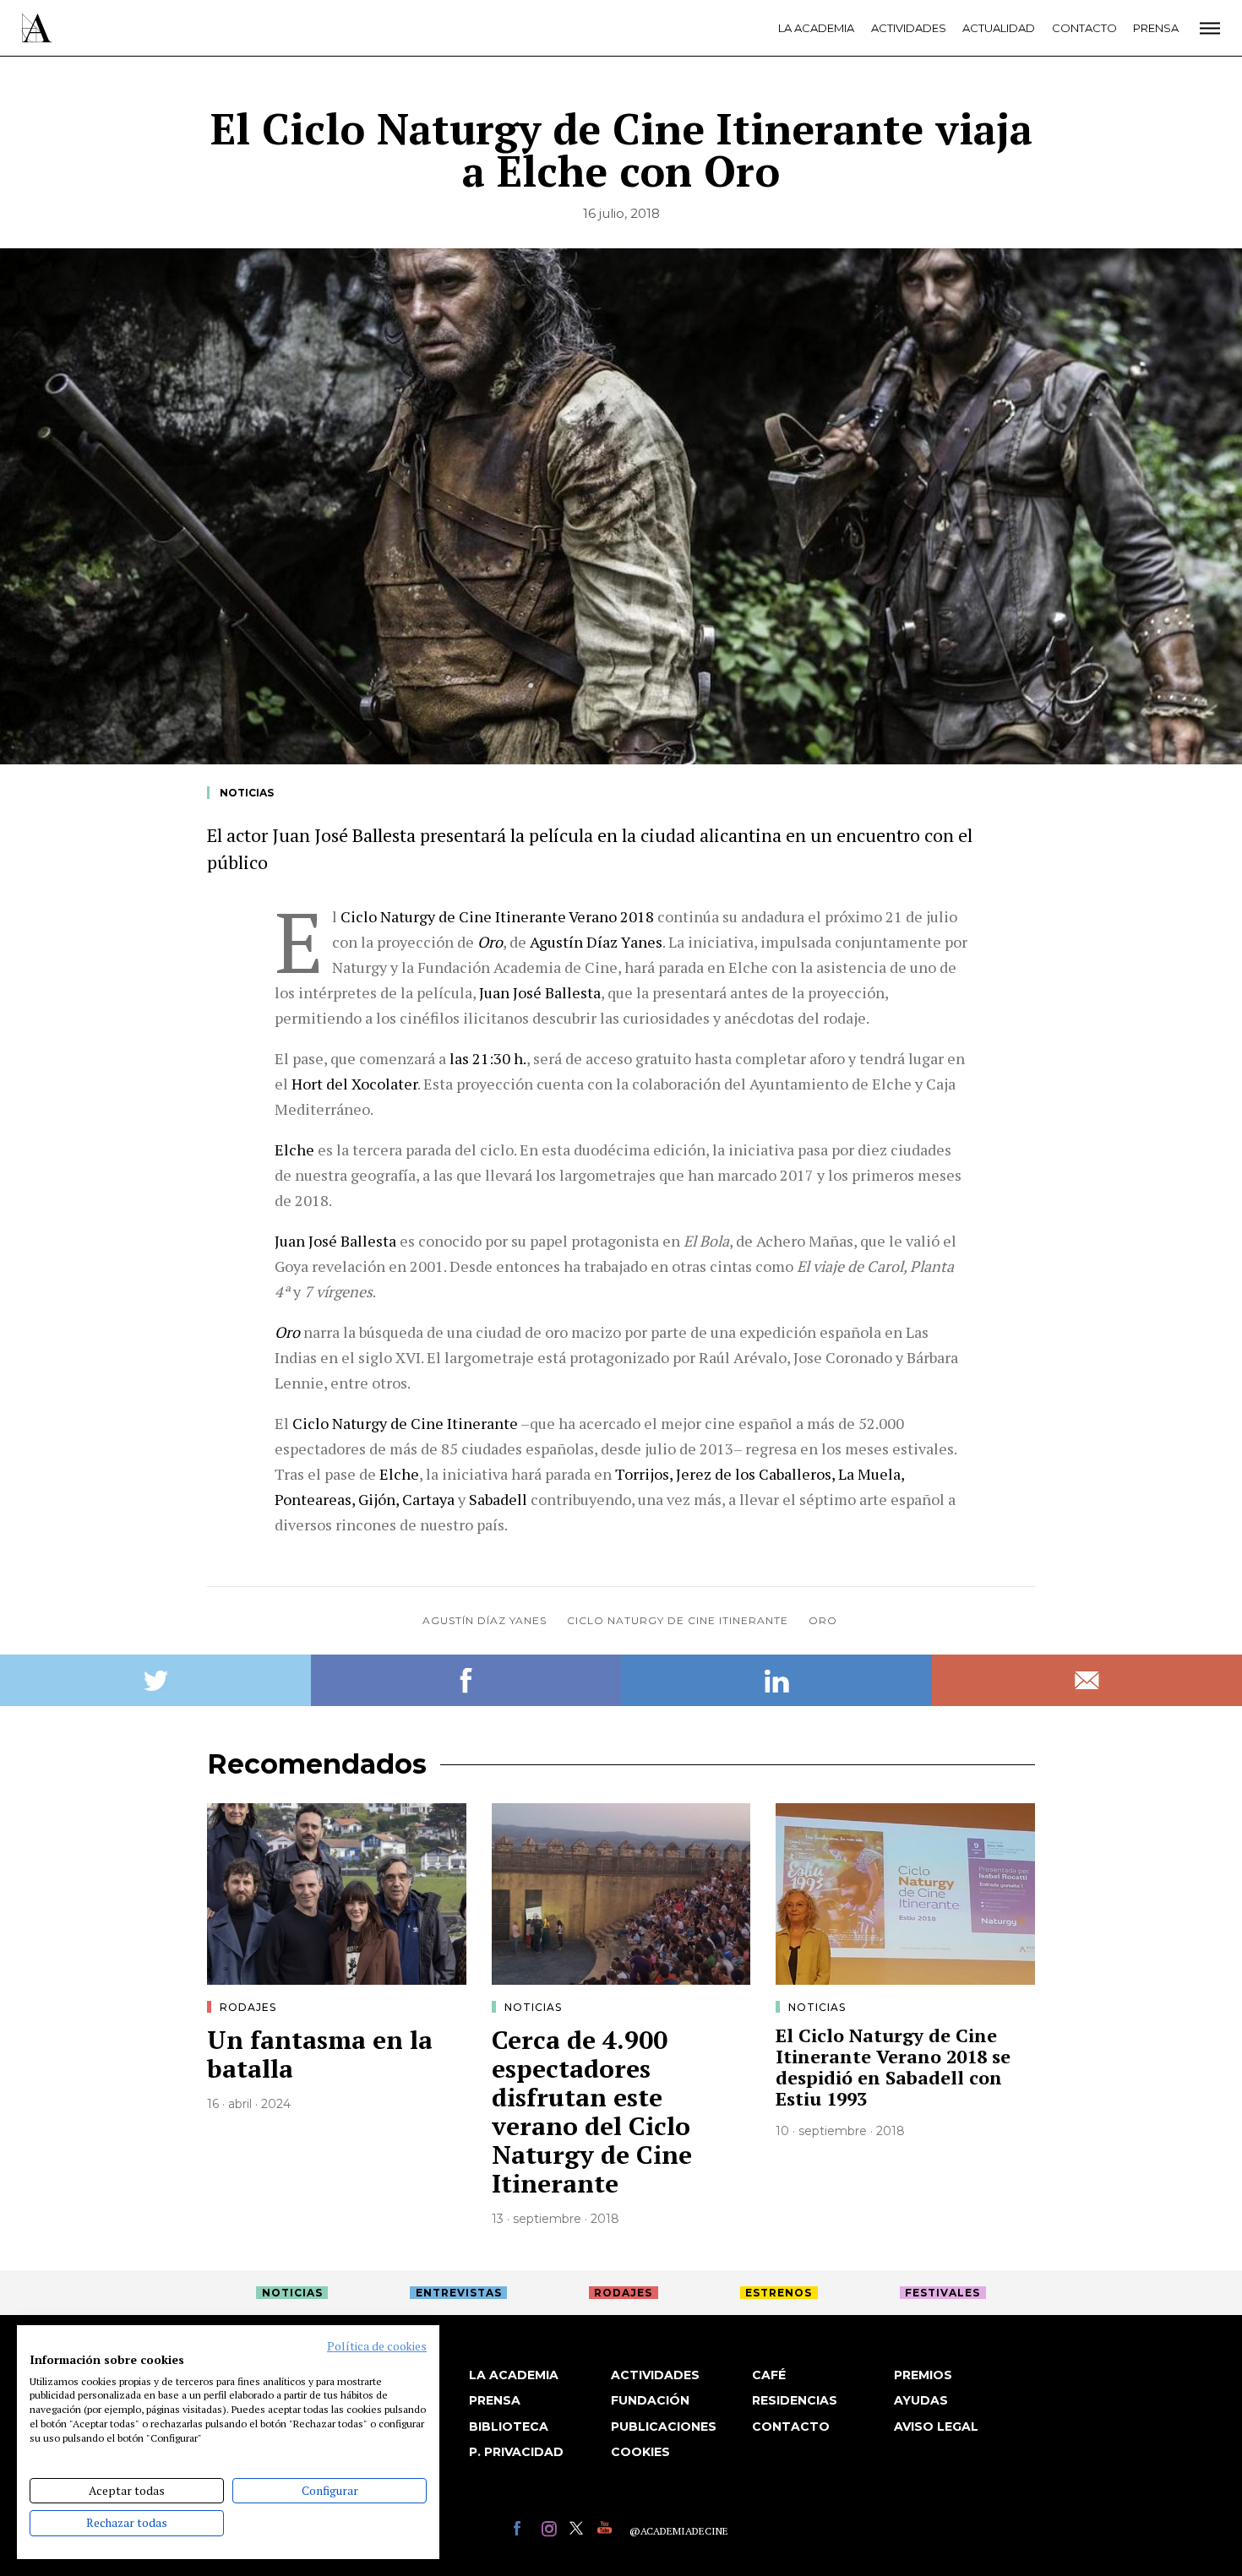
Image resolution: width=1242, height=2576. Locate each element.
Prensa (1156, 28)
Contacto (1084, 28)
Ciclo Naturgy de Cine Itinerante (678, 1620)
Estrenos (779, 2293)
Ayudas (921, 2400)
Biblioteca (509, 2427)
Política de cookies (377, 2346)
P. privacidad (516, 2452)
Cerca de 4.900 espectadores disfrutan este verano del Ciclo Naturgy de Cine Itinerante (592, 2111)
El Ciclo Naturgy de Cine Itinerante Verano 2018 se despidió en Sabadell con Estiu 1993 (893, 2067)
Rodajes (248, 2007)
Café (769, 2375)
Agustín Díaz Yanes (485, 1620)
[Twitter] (579, 2531)
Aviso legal (936, 2427)
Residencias (795, 2400)
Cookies (640, 2452)
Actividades (909, 28)
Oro (823, 1620)
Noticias (247, 793)
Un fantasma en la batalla (320, 2054)
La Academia (816, 28)
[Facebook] (523, 2531)
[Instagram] (551, 2531)
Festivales (942, 2293)
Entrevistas (459, 2293)
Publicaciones (664, 2427)
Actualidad (999, 28)
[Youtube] (607, 2531)
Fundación (650, 2400)
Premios (923, 2375)
